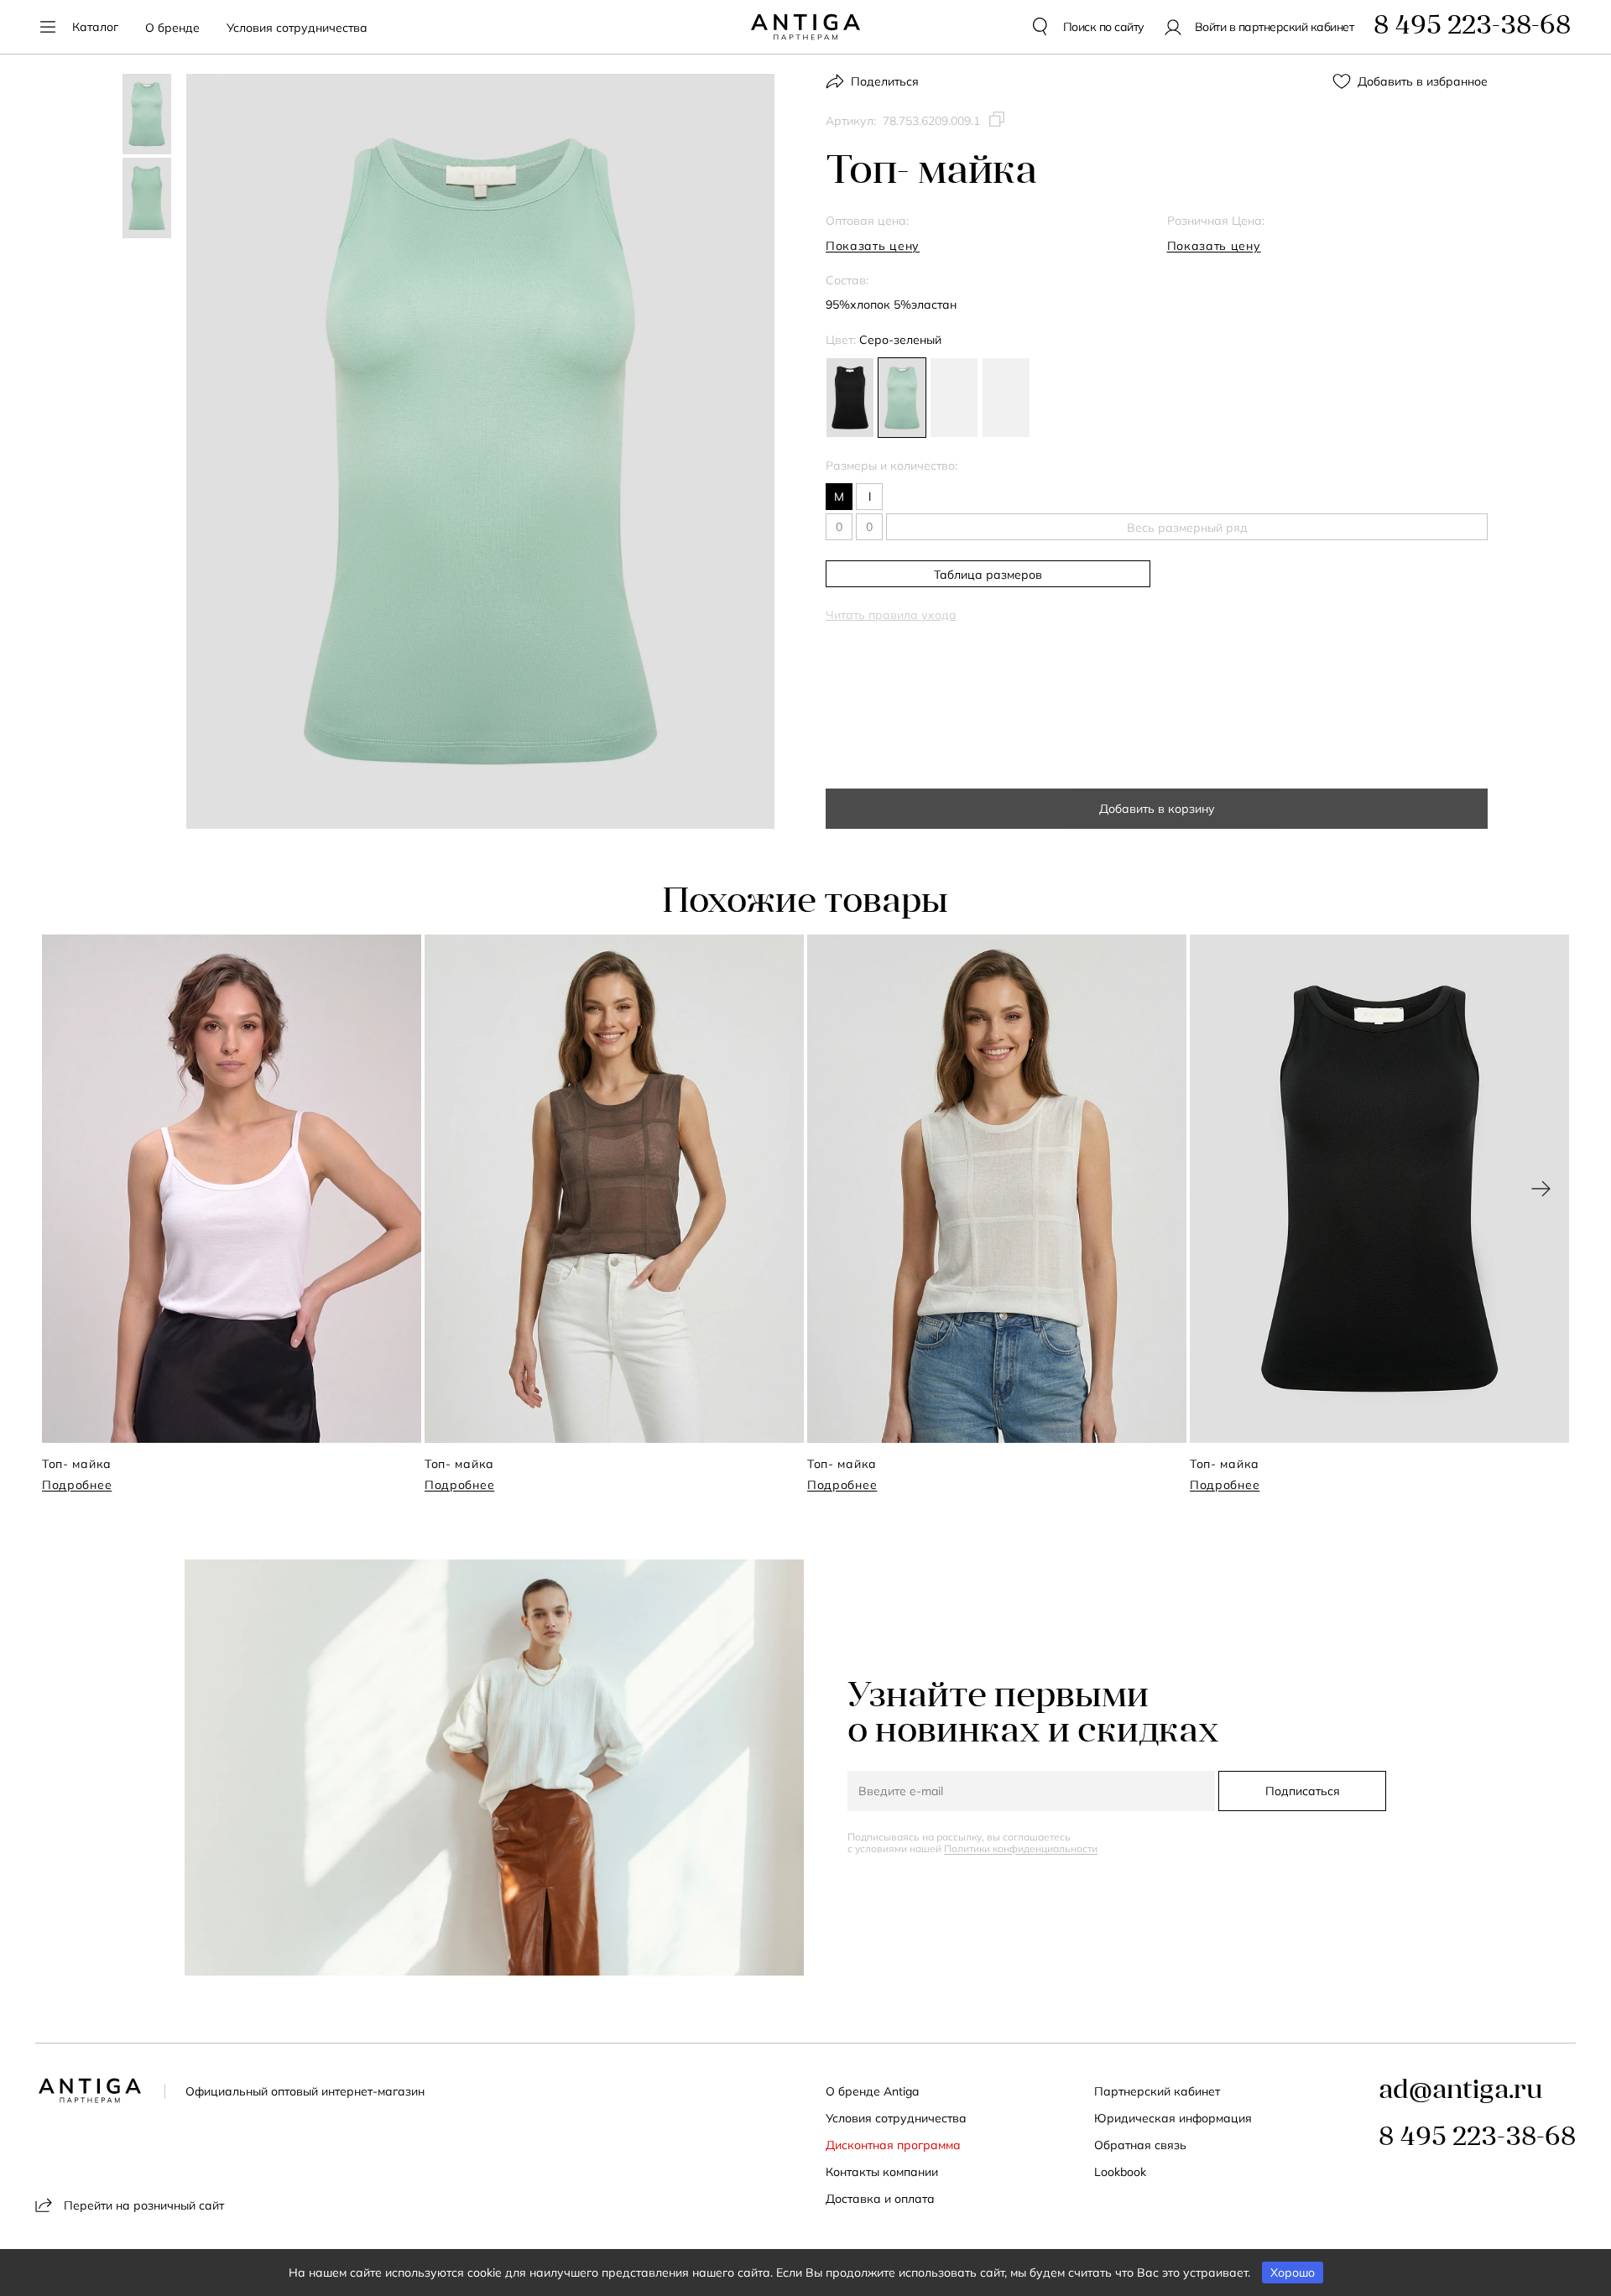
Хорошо (1293, 2273)
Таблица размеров (988, 575)
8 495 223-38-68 (1477, 2138)
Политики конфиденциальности (1021, 1848)
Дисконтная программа (893, 2145)
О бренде (172, 28)
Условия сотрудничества (297, 28)
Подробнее (77, 1485)
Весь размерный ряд (1187, 528)
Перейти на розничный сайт (144, 2205)
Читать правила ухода (891, 615)
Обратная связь (1140, 2145)
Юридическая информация (1173, 2118)
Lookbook (1120, 2172)
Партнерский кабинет (1157, 2091)
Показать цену (873, 246)
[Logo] (805, 27)
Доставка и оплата (880, 2199)
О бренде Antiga (872, 2091)
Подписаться (1303, 1791)
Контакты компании (882, 2172)
